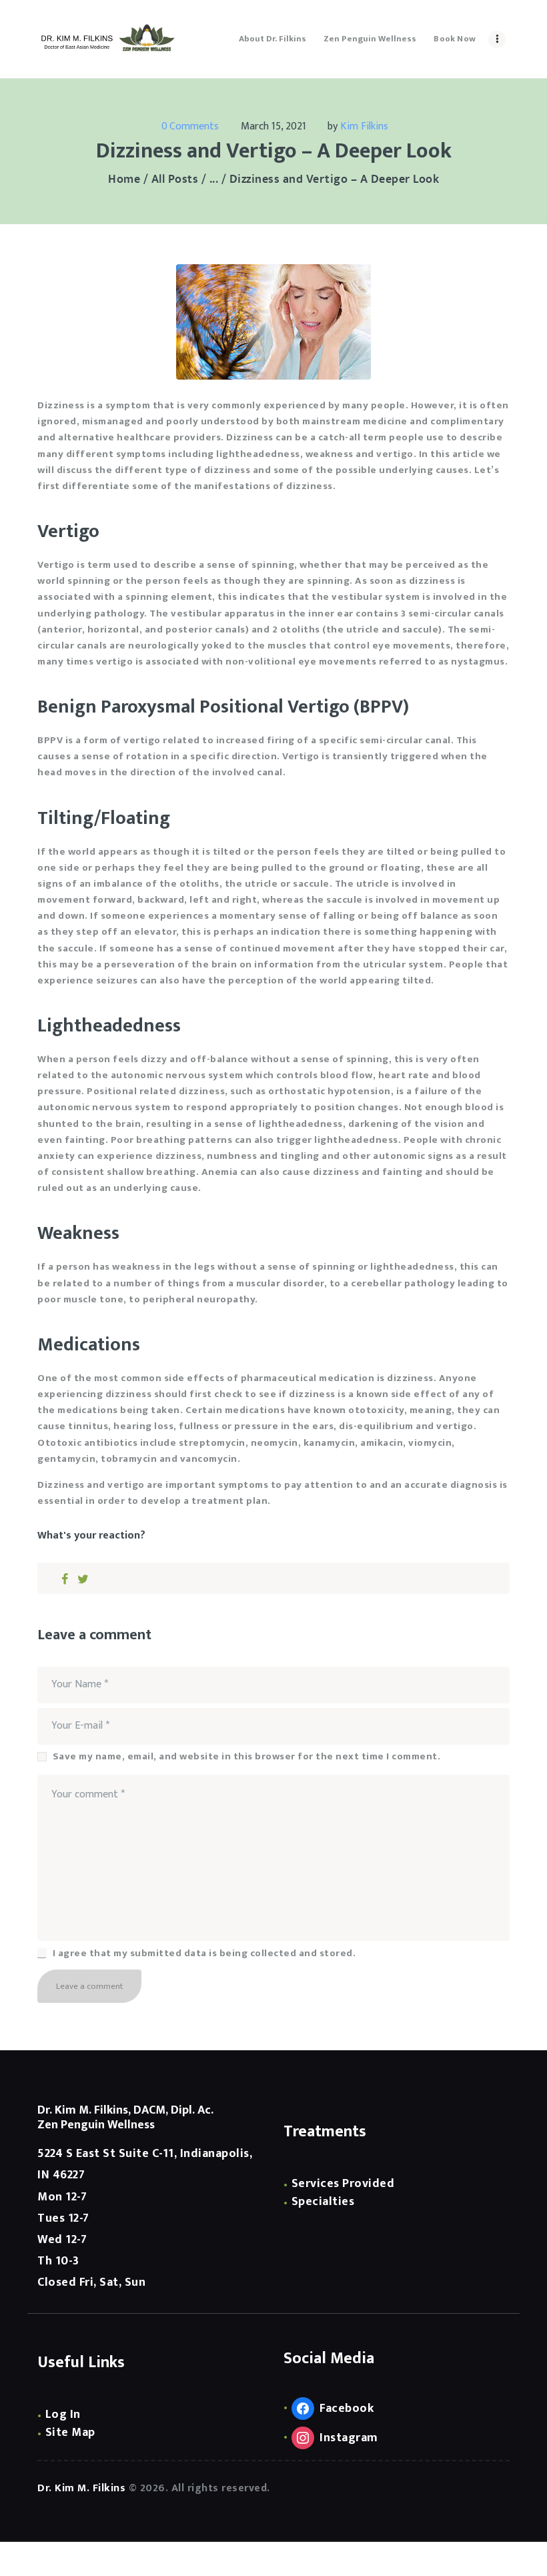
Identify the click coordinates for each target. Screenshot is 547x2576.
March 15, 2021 (273, 126)
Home (124, 180)
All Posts (175, 179)
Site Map (70, 2433)
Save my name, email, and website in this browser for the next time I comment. (246, 1757)
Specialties (323, 2202)
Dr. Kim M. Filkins (81, 2488)
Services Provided (343, 2184)
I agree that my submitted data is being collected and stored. (204, 1954)
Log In (63, 2415)
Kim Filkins (364, 126)
